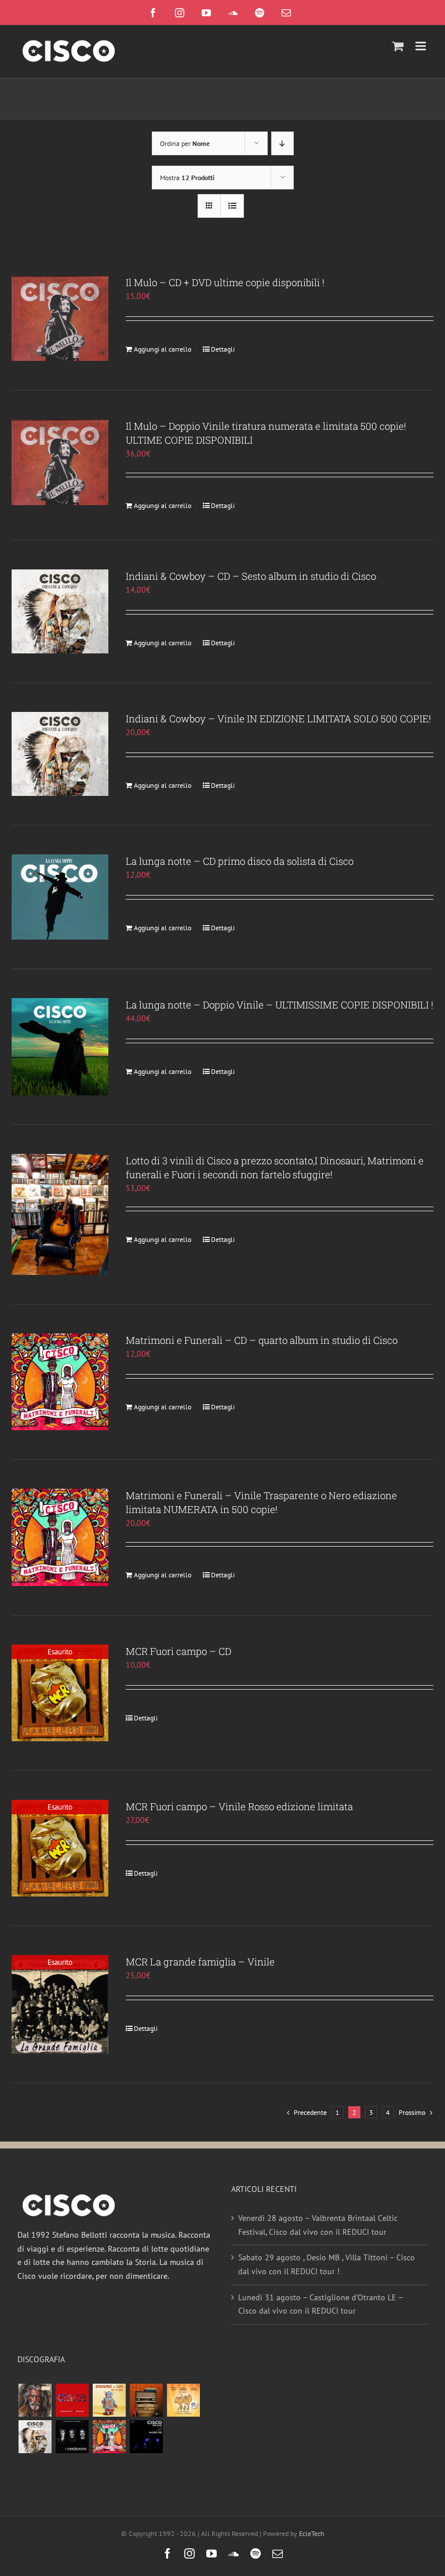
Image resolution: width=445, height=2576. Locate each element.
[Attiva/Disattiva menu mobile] (422, 46)
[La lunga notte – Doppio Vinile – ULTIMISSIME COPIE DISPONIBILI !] (60, 1046)
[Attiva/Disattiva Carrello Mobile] (398, 46)
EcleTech (312, 2533)
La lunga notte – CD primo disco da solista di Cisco (240, 861)
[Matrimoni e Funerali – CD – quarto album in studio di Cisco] (60, 1382)
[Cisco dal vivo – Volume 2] (146, 2437)
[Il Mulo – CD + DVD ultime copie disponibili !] (60, 318)
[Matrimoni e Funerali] (109, 2437)
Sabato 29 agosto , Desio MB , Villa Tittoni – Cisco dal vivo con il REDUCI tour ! (327, 2264)
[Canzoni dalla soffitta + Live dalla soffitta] (146, 2400)
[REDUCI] (35, 2400)
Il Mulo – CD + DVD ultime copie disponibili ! (225, 282)
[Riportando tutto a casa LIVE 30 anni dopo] (72, 2400)
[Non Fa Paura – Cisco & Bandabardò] (109, 2400)
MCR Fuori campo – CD (178, 1651)
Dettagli (223, 349)
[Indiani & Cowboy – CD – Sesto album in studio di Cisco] (60, 611)
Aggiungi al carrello (163, 349)
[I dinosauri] (72, 2437)
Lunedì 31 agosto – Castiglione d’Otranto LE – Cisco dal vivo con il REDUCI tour (320, 2304)
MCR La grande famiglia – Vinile (200, 1962)
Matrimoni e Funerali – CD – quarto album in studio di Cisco (262, 1340)
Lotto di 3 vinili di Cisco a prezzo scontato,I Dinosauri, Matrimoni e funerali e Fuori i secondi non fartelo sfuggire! (275, 1168)
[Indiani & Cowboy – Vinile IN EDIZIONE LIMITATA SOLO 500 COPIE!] (60, 754)
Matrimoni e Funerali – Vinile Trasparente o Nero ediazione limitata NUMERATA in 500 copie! (261, 1502)
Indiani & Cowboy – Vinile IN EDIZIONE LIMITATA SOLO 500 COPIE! (278, 719)
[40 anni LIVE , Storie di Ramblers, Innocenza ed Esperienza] (183, 2400)
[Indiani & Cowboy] (35, 2437)
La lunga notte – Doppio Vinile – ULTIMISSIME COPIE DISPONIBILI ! (280, 1005)
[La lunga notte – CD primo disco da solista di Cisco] (60, 897)
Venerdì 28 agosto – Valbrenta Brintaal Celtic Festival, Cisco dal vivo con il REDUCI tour (318, 2225)
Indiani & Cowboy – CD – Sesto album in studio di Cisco (251, 576)
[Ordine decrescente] (282, 143)
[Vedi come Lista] (232, 206)
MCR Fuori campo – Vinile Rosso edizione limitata (239, 1806)
